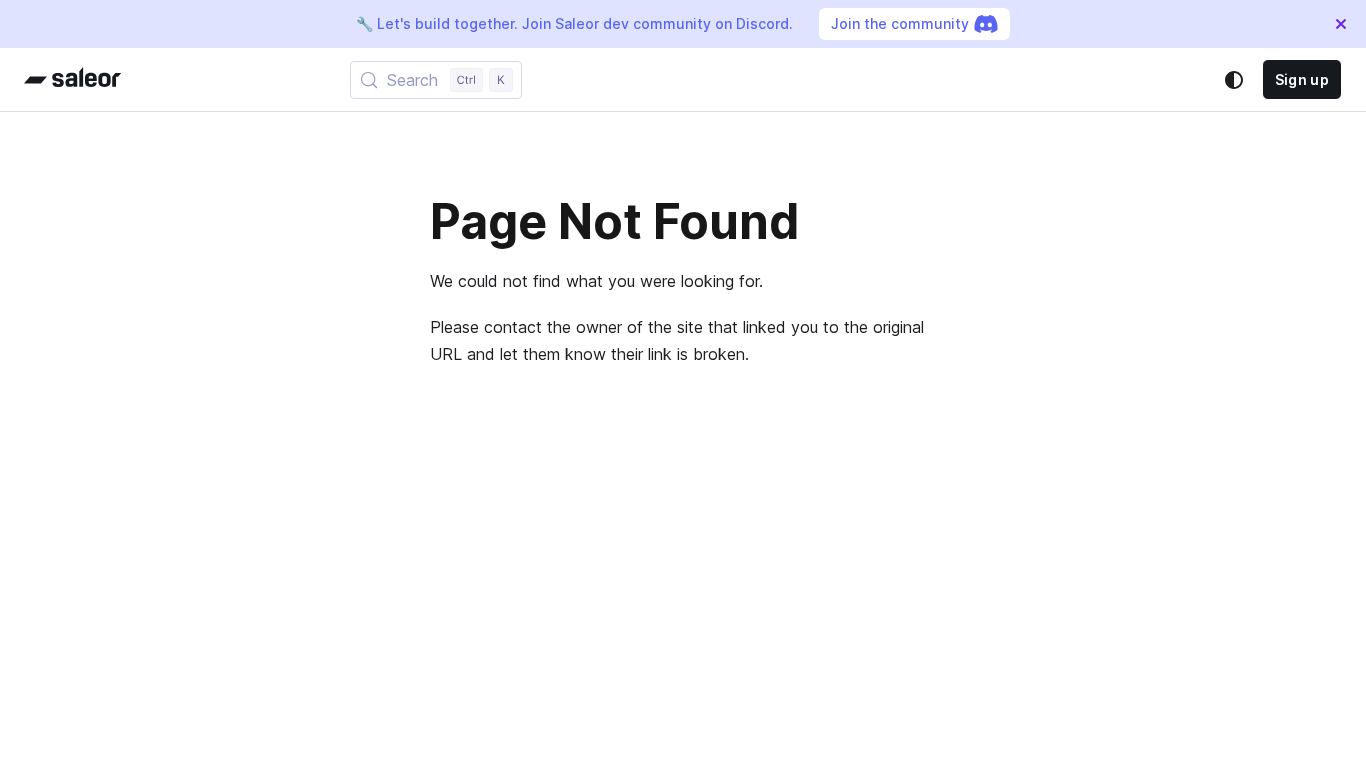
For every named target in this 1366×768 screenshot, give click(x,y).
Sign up (1302, 79)
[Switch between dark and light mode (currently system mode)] (1234, 80)
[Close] (1341, 24)
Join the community (900, 23)
